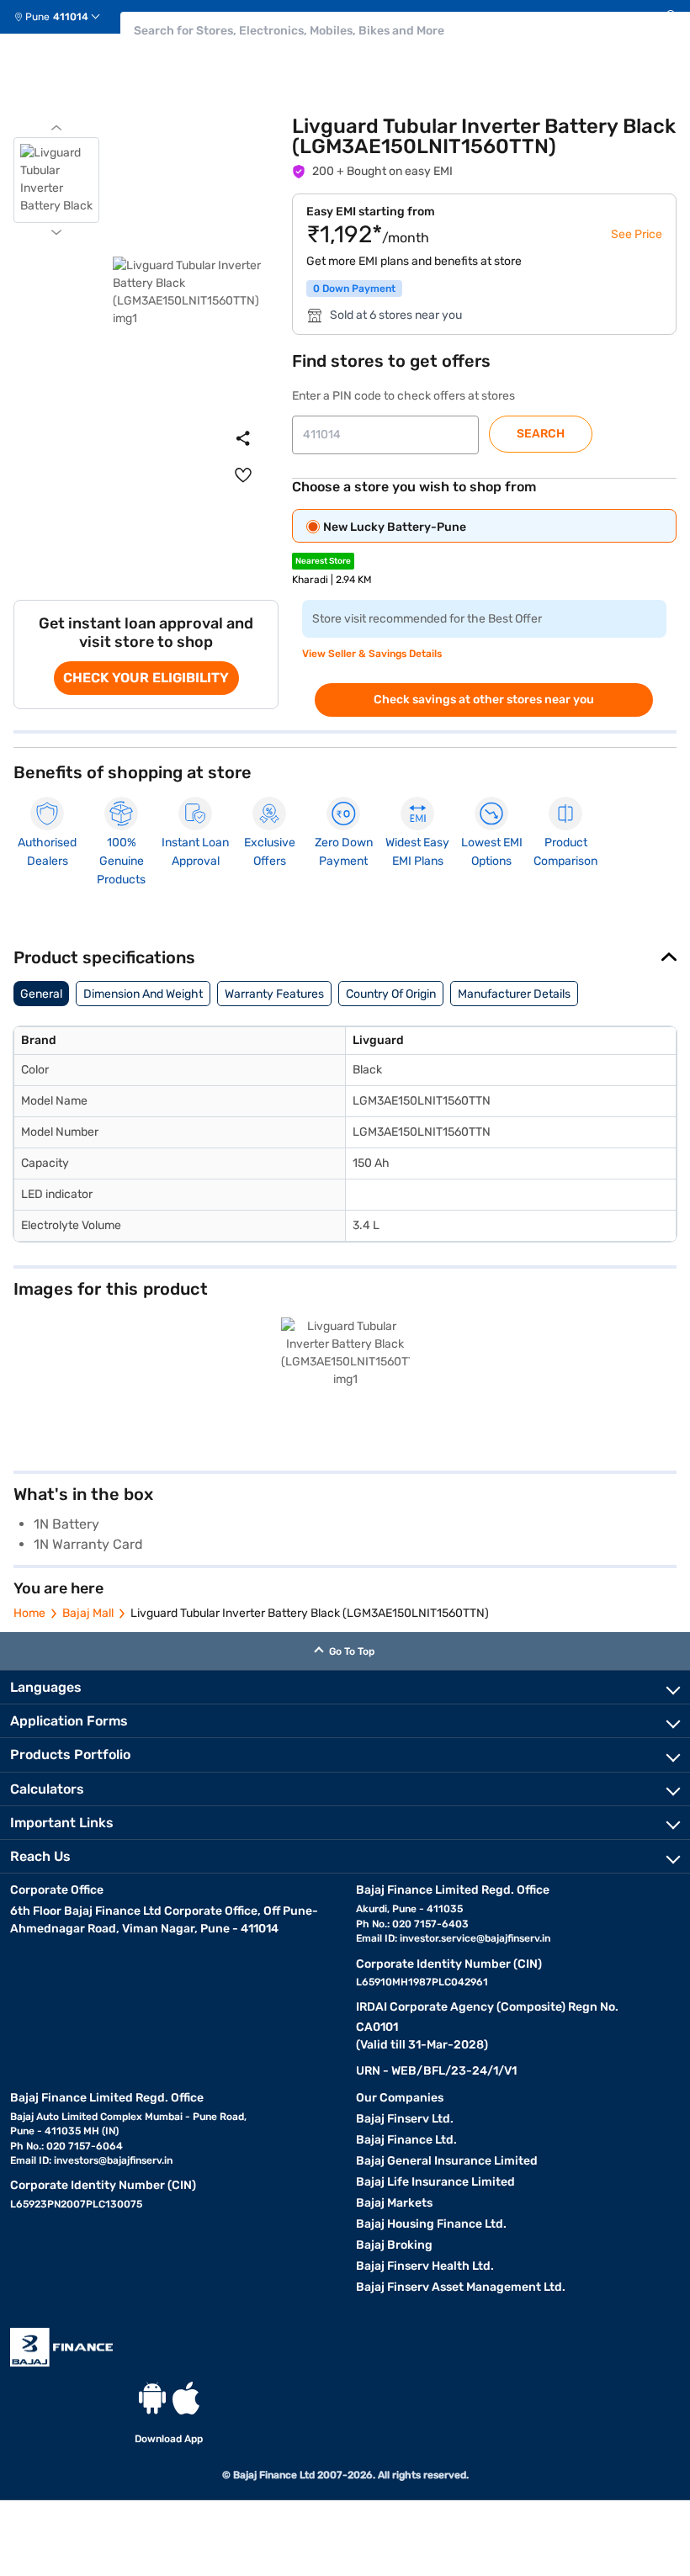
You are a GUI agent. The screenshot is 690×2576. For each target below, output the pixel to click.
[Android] (152, 2398)
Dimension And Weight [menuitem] (143, 994)
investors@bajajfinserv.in (113, 2160)
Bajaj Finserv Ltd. (405, 2119)
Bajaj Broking (394, 2245)
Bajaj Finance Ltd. (406, 2140)
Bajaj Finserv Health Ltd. (425, 2266)
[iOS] (186, 2398)
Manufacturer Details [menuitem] (514, 994)
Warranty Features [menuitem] (274, 994)
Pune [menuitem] (37, 17)
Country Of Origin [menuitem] (391, 994)
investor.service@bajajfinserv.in (475, 1938)
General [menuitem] (41, 994)
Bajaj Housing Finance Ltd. (431, 2224)
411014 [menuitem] (71, 17)
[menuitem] (64, 17)
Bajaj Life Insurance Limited (435, 2182)
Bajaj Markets (394, 2203)
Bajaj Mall (88, 1613)
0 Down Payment (354, 289)
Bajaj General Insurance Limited (447, 2161)
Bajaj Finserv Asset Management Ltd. (461, 2287)
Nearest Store (323, 561)
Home (29, 1613)
